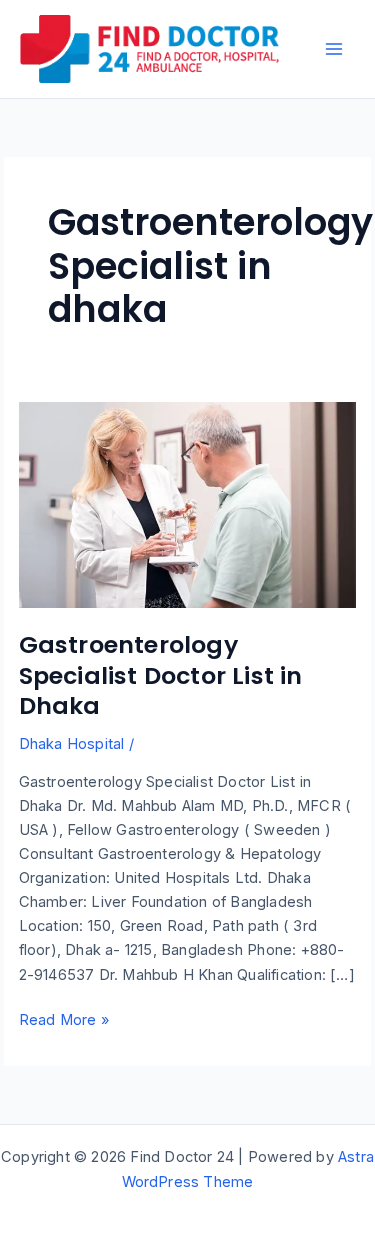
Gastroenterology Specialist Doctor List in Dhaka (161, 675)
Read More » (64, 1021)
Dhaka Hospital (72, 744)
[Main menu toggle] (334, 49)
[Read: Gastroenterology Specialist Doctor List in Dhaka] (188, 504)
